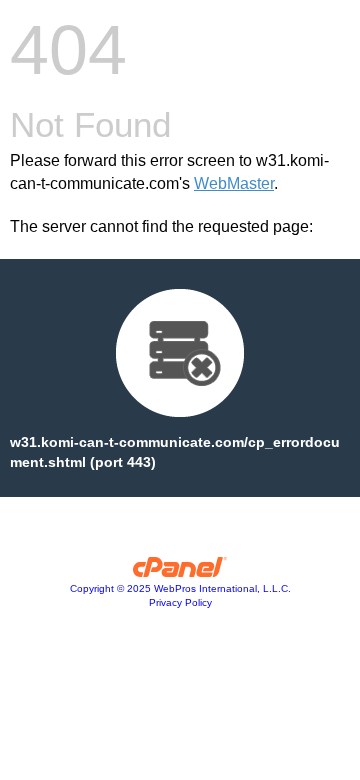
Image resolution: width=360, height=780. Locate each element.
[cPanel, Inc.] (180, 572)
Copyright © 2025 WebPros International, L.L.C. (180, 588)
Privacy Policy (180, 602)
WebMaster (234, 183)
